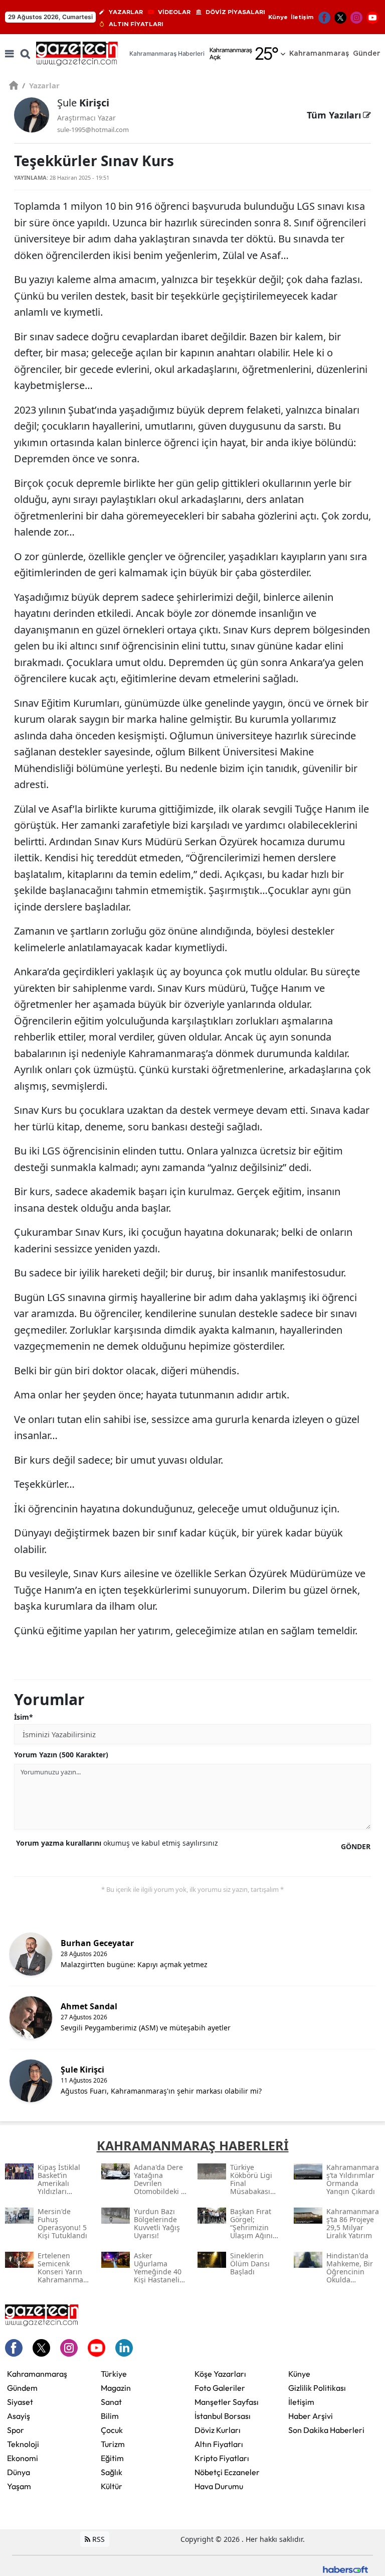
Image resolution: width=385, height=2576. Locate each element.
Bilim (110, 2416)
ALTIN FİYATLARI (136, 24)
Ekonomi (23, 2458)
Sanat (111, 2402)
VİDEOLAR (174, 12)
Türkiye (114, 2374)
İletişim (302, 17)
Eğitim (112, 2458)
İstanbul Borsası (223, 2416)
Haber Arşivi (311, 2416)
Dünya (19, 2472)
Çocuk (112, 2430)
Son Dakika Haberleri (326, 2430)
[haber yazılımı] (345, 2569)
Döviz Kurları (218, 2430)
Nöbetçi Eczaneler (227, 2472)
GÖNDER (356, 1846)
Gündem (22, 2388)
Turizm (113, 2444)
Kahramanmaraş (37, 2374)
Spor (16, 2430)
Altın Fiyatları (219, 2444)
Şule (83, 103)
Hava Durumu (219, 2486)
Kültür (112, 2486)
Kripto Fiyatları (222, 2458)
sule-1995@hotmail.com (93, 130)
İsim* (24, 1717)
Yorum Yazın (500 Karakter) (61, 1755)
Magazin (116, 2388)
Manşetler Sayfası (227, 2402)
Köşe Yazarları (220, 2374)
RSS (98, 2539)
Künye (278, 17)
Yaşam (19, 2486)
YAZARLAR (126, 12)
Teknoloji (23, 2444)
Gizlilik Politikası (317, 2388)
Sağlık (112, 2472)
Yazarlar (41, 85)
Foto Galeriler (220, 2388)
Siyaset (20, 2402)
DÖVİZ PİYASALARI (235, 12)
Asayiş (19, 2416)
